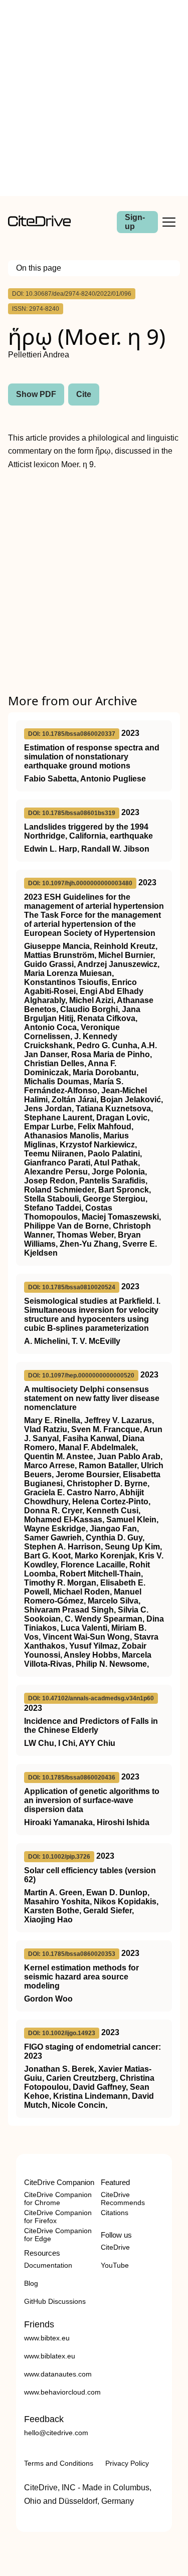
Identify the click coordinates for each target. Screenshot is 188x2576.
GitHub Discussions (55, 2301)
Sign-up (135, 222)
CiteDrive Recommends (123, 2199)
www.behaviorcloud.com (62, 2392)
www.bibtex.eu (47, 2338)
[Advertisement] (94, 98)
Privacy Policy (127, 2463)
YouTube (115, 2265)
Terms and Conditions (59, 2463)
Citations (115, 2213)
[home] (39, 224)
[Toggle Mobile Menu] (169, 222)
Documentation (48, 2265)
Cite (84, 394)
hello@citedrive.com (56, 2433)
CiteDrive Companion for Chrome (58, 2199)
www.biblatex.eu (50, 2356)
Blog (31, 2283)
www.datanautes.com (58, 2374)
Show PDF (36, 394)
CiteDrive (115, 2247)
